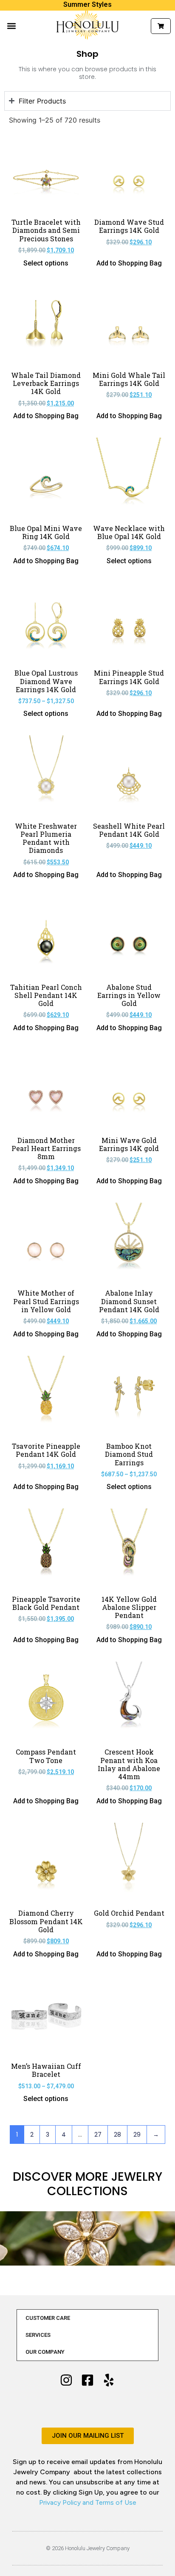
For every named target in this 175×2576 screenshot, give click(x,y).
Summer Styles (87, 4)
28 (117, 2135)
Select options (46, 263)
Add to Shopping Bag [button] (129, 263)
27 (98, 2135)
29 (137, 2135)
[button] (11, 26)
